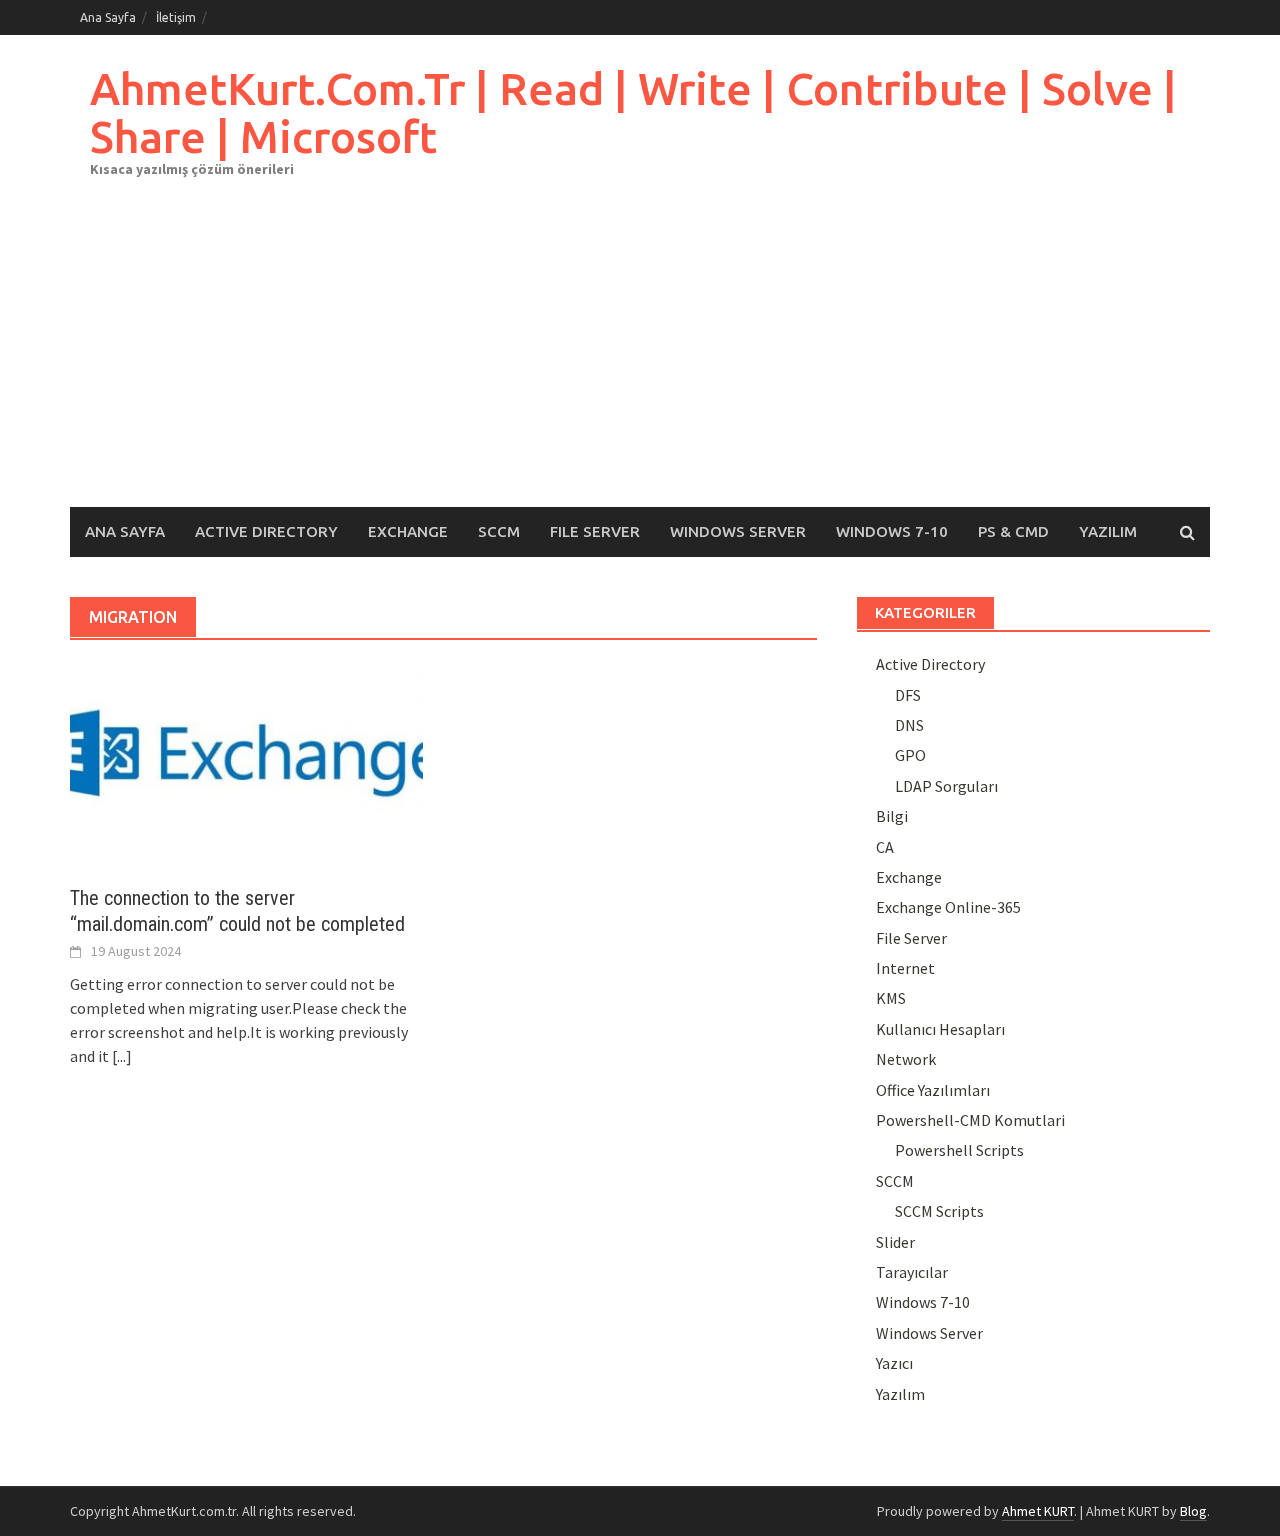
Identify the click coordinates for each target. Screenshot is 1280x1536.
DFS (908, 695)
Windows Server (738, 531)
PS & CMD (1013, 531)
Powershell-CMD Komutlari (970, 1120)
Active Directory (266, 531)
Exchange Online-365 (948, 907)
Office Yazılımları (933, 1090)
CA (885, 847)
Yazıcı (894, 1363)
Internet (905, 968)
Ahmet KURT (1038, 1511)
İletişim (176, 17)
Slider (895, 1242)
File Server (595, 531)
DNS (909, 725)
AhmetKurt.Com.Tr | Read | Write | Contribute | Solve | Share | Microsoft (633, 112)
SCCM (499, 531)
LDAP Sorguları (946, 786)
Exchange (408, 531)
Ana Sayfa (108, 17)
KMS (891, 998)
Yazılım (1108, 531)
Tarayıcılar (912, 1272)
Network (906, 1059)
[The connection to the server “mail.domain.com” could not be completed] (246, 762)
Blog (1193, 1511)
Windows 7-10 (892, 531)
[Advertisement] (640, 357)
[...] (122, 1056)
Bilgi (892, 816)
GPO (910, 755)
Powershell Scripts (959, 1150)
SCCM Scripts (939, 1211)
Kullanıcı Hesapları (940, 1029)
